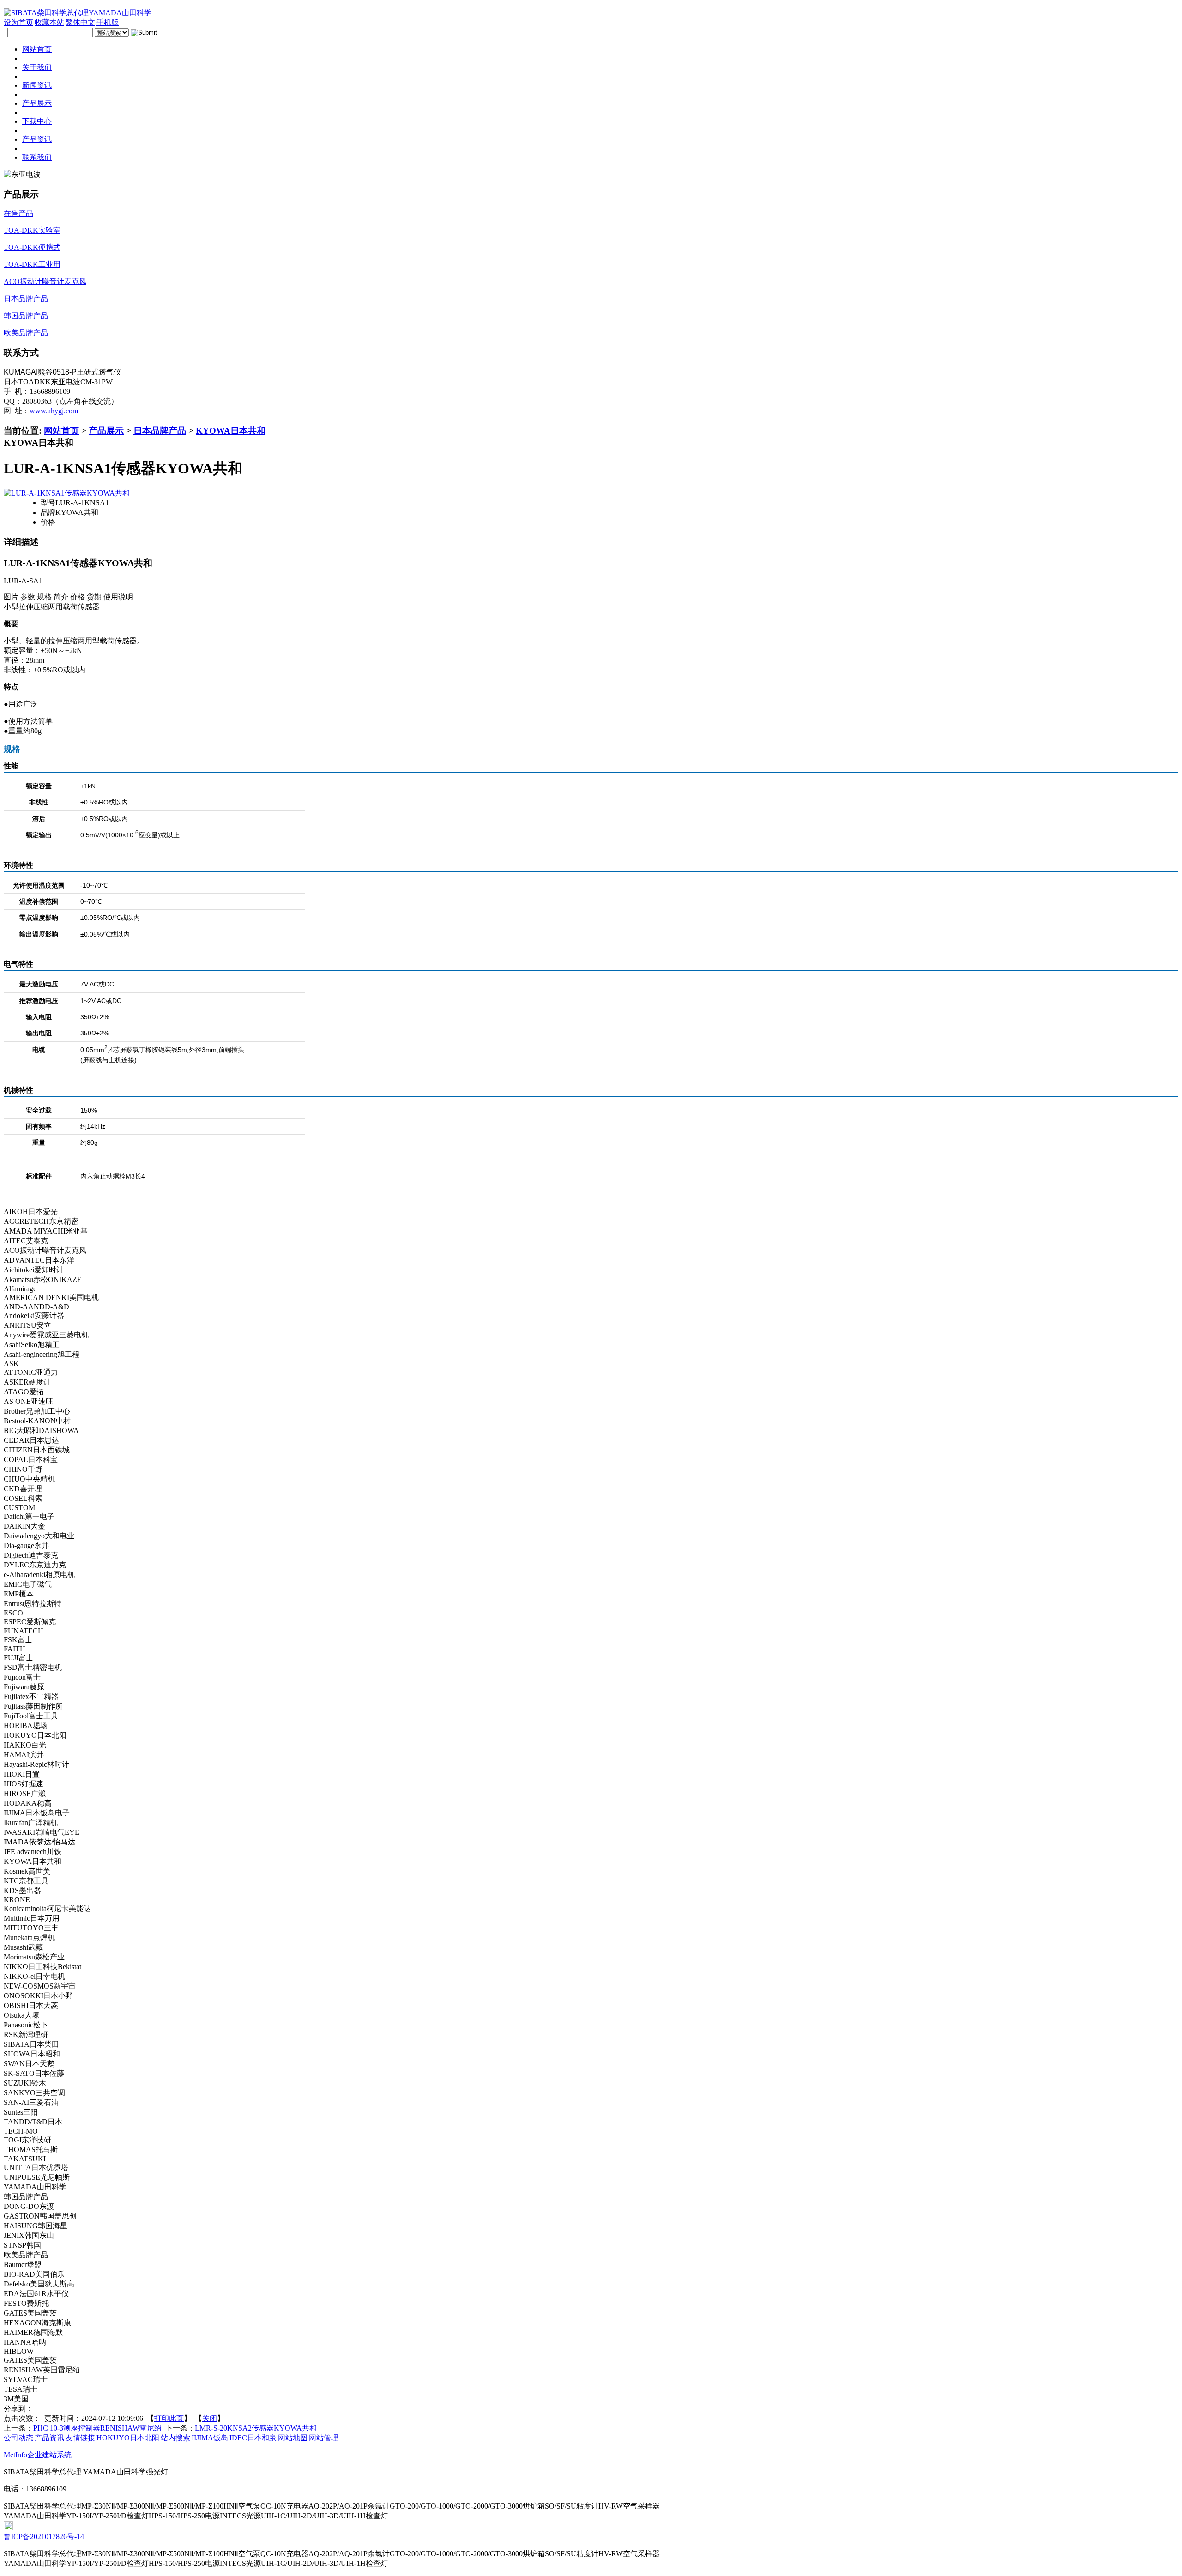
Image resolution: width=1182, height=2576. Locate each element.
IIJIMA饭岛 (210, 2438)
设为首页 (18, 22)
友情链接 (80, 2438)
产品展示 (106, 431)
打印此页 (169, 2418)
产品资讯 (49, 2438)
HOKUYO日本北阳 (128, 2438)
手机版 (108, 22)
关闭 (210, 2418)
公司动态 (18, 2438)
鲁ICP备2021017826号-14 (44, 2537)
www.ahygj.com (54, 411)
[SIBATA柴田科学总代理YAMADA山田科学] (78, 13)
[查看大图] (67, 493)
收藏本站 (49, 22)
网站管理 (324, 2438)
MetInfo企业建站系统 (38, 2455)
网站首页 (61, 431)
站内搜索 (175, 2438)
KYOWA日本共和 (231, 431)
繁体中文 (80, 22)
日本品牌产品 (160, 431)
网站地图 (293, 2438)
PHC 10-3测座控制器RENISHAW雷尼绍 (97, 2428)
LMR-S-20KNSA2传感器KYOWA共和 (256, 2428)
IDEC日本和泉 (253, 2438)
